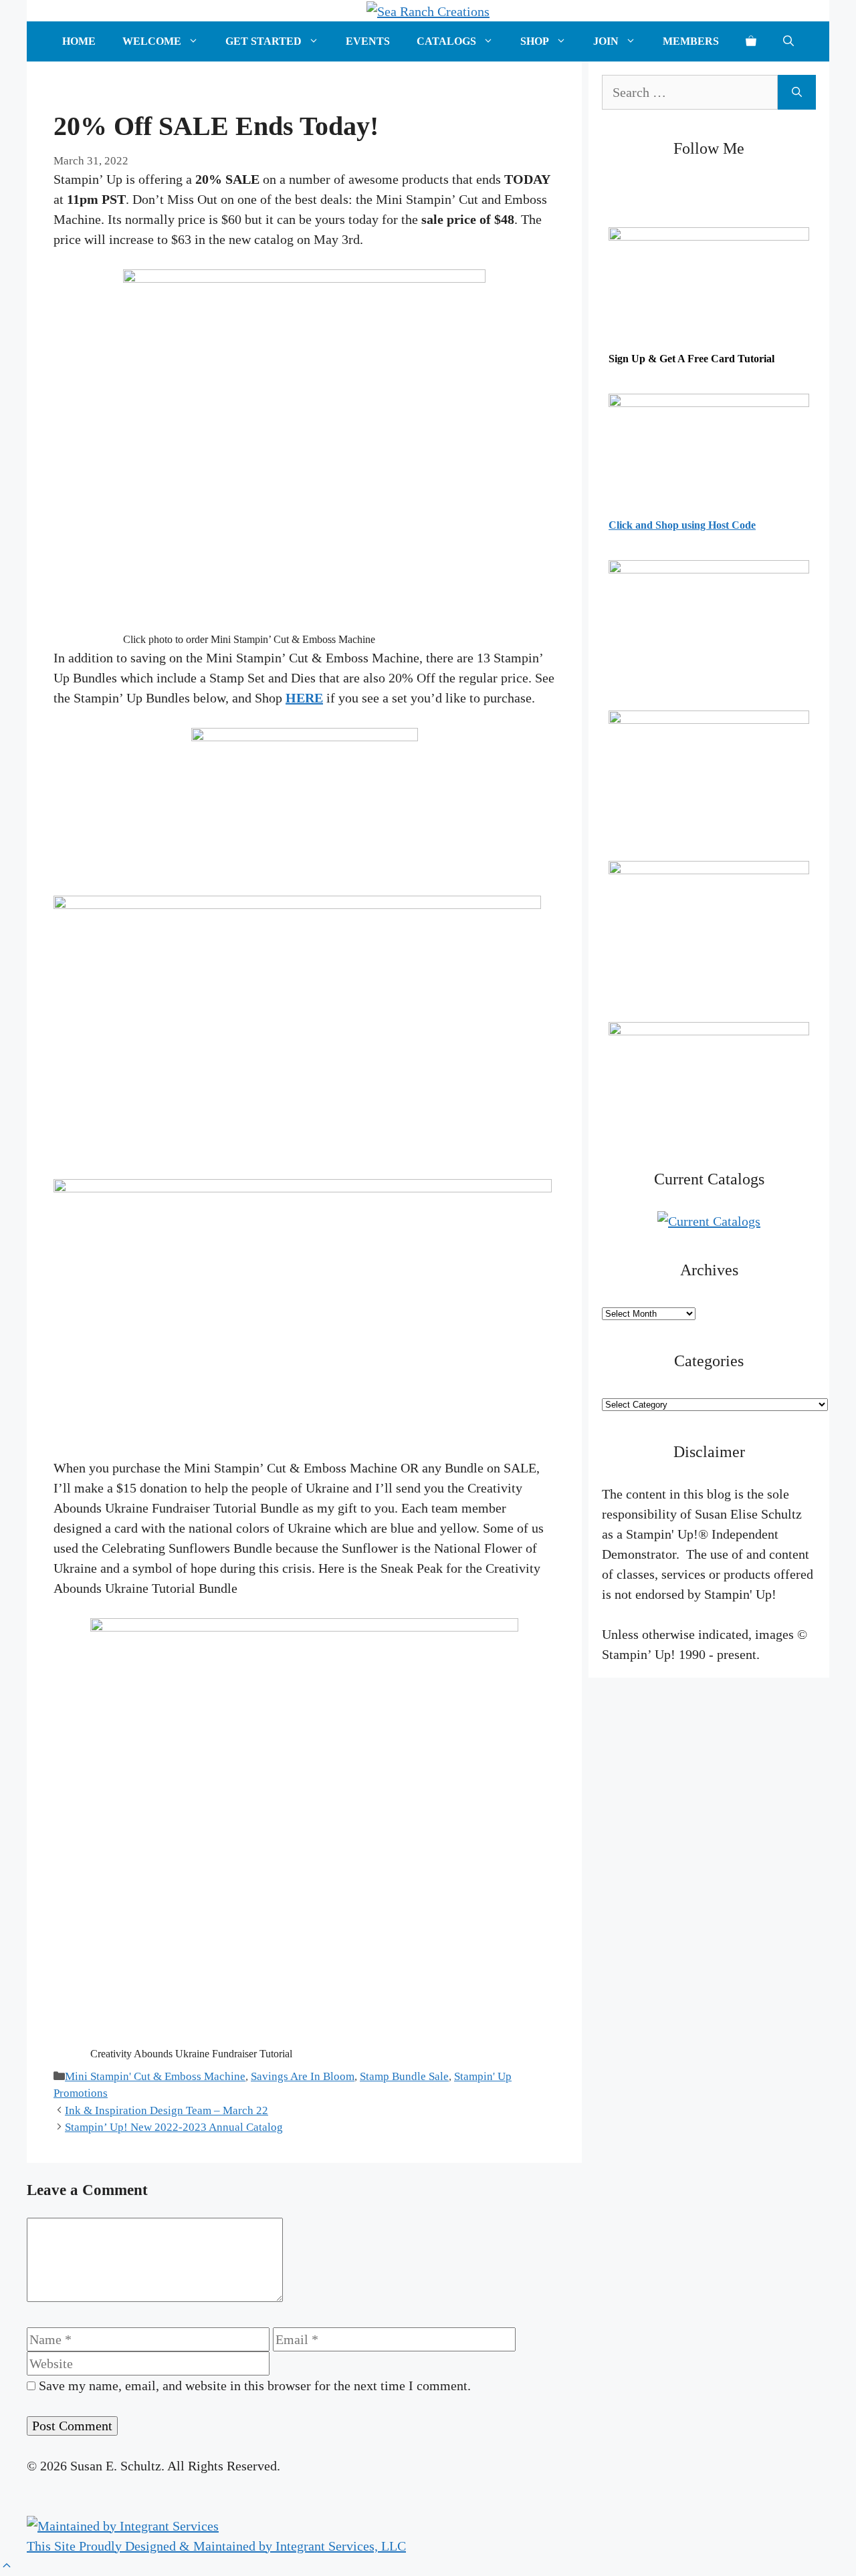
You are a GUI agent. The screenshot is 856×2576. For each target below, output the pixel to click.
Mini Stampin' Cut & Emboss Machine (155, 2076)
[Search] (797, 92)
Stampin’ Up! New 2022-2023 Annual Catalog (174, 2127)
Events (368, 41)
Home (79, 41)
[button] (7, 2566)
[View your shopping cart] (751, 41)
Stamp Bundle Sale (404, 2076)
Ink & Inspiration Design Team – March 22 (167, 2110)
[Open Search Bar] (788, 41)
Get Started (263, 41)
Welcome (152, 41)
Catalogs (446, 41)
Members (691, 41)
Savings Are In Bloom (303, 2076)
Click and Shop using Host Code (682, 525)
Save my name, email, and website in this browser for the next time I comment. (255, 2386)
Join (606, 41)
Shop (535, 41)
